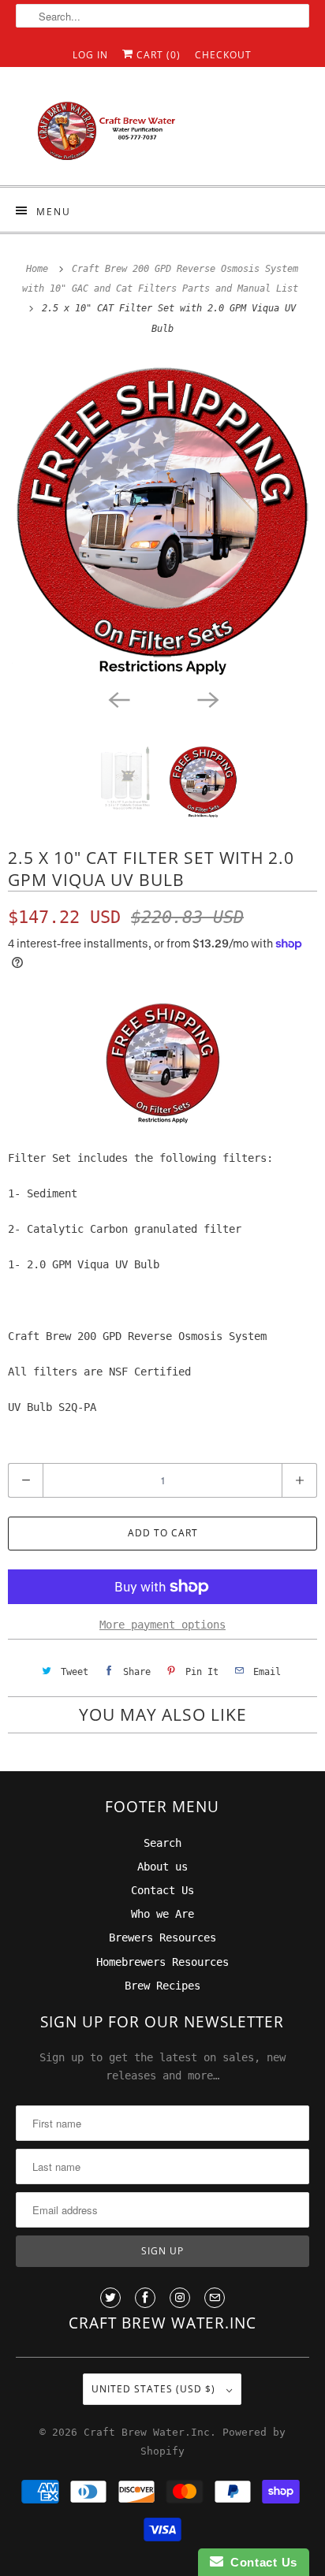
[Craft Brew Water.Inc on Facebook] (145, 2298)
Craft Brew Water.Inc (147, 2432)
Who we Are (162, 1914)
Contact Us (162, 1890)
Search (162, 1843)
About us (162, 1867)
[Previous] (118, 698)
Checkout (223, 55)
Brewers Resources (162, 1938)
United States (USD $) (155, 2389)
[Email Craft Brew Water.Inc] (215, 2298)
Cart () (157, 55)
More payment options (162, 1625)
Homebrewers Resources (162, 1962)
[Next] (207, 698)
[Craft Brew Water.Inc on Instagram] (180, 2298)
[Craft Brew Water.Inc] (162, 132)
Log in (90, 55)
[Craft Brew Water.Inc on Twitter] (110, 2298)
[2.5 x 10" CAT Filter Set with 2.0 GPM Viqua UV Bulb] (162, 520)
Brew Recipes (162, 1986)
